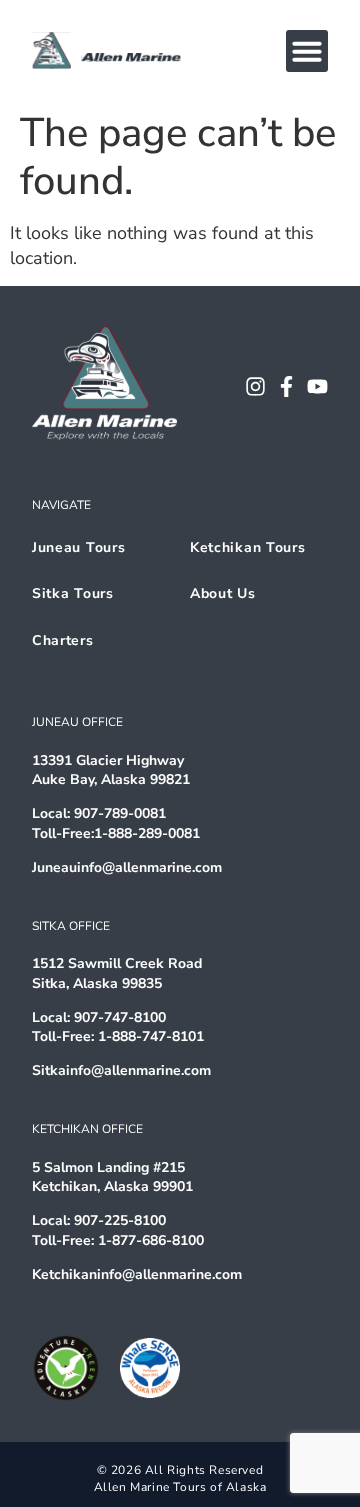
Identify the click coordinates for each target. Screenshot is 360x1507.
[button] (307, 51)
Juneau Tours (78, 547)
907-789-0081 (120, 813)
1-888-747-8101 (151, 1036)
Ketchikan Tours (248, 547)
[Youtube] (317, 386)
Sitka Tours (73, 593)
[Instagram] (255, 386)
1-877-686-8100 (151, 1240)
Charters (63, 640)
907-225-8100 (120, 1220)
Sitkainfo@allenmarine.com (121, 1070)
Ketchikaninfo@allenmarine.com (137, 1274)
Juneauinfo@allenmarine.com (127, 867)
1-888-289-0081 (147, 833)
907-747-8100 (120, 1017)
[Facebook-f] (286, 386)
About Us (223, 593)
